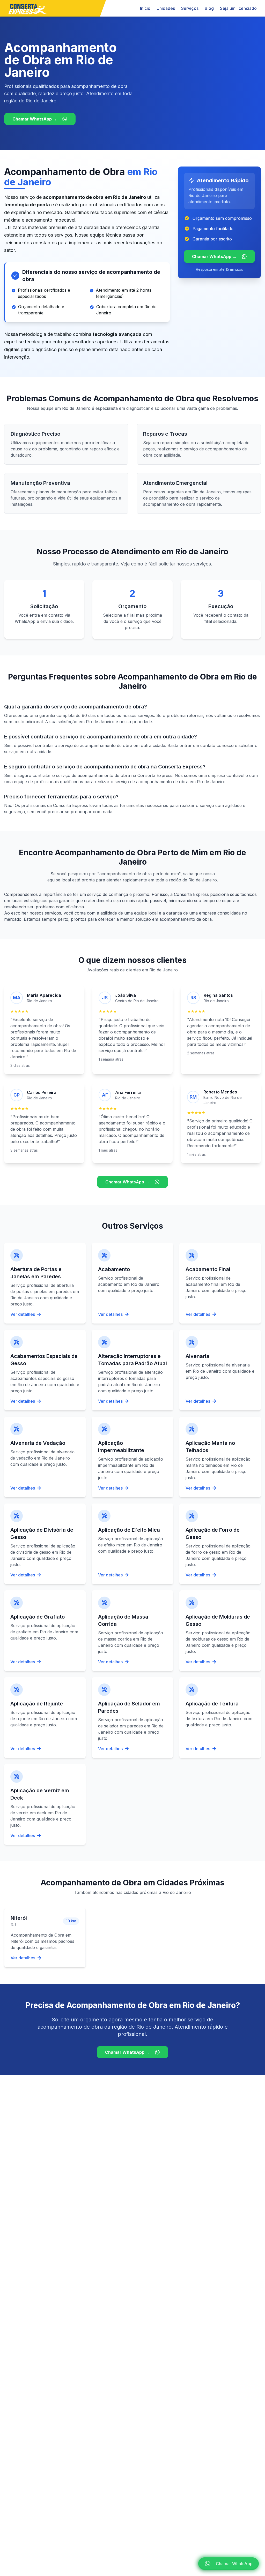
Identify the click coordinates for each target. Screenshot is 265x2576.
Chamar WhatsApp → (35, 119)
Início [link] (145, 8)
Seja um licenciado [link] (238, 8)
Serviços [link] (190, 8)
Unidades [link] (166, 8)
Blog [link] (209, 8)
